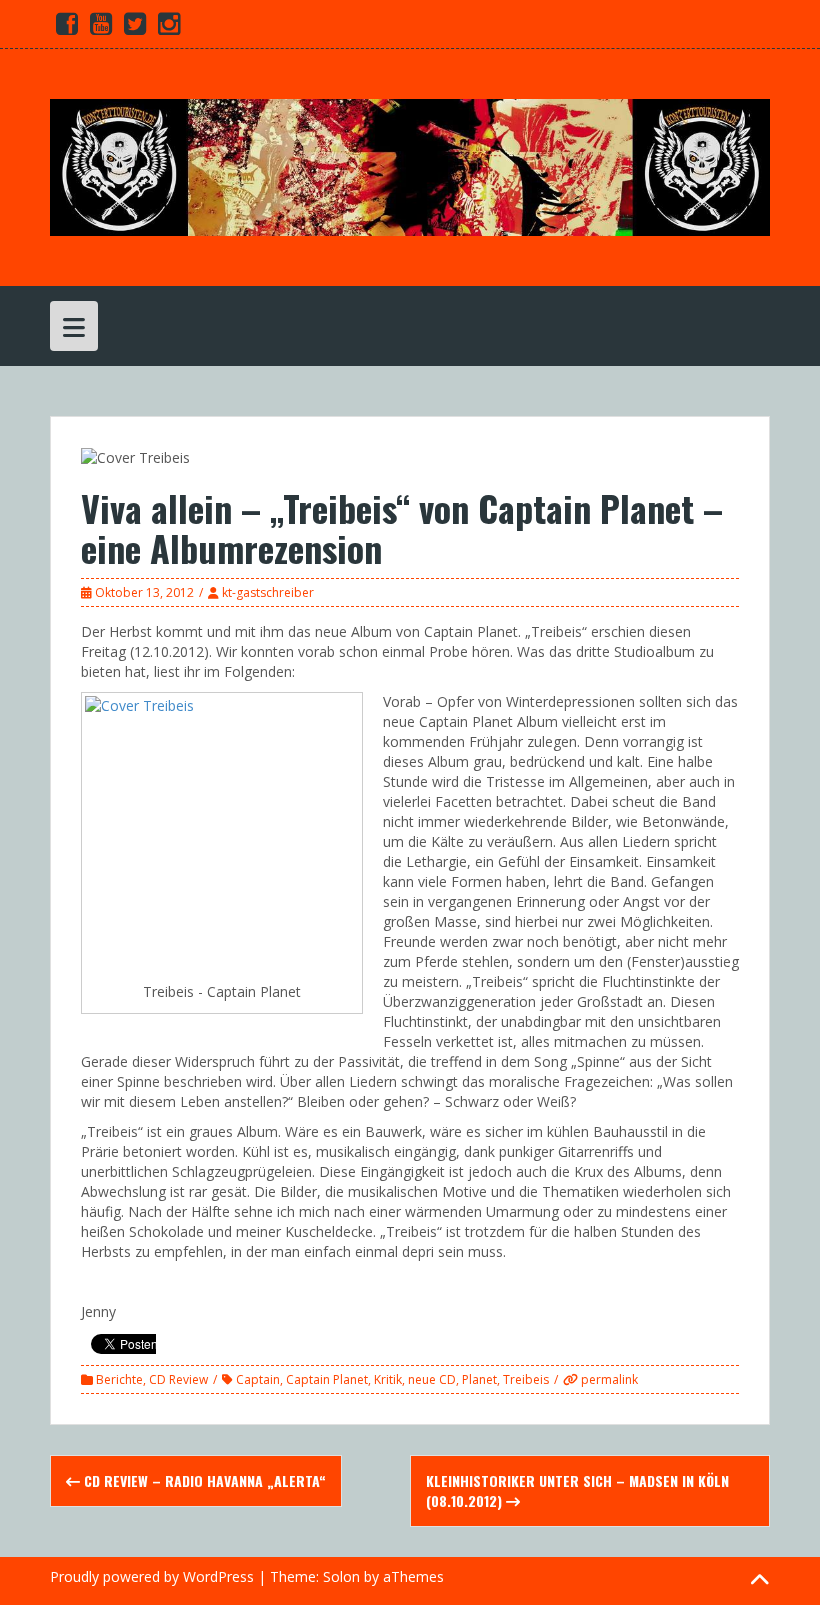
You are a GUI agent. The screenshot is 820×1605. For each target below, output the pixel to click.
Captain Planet (327, 1379)
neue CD (432, 1379)
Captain (258, 1379)
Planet (479, 1379)
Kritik (388, 1379)
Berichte (119, 1379)
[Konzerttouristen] (410, 165)
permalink (608, 1379)
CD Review (178, 1379)
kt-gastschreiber (268, 592)
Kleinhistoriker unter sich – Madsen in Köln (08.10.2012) (577, 1490)
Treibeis (526, 1379)
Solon (341, 1576)
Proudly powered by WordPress (152, 1576)
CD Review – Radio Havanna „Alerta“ (203, 1480)
